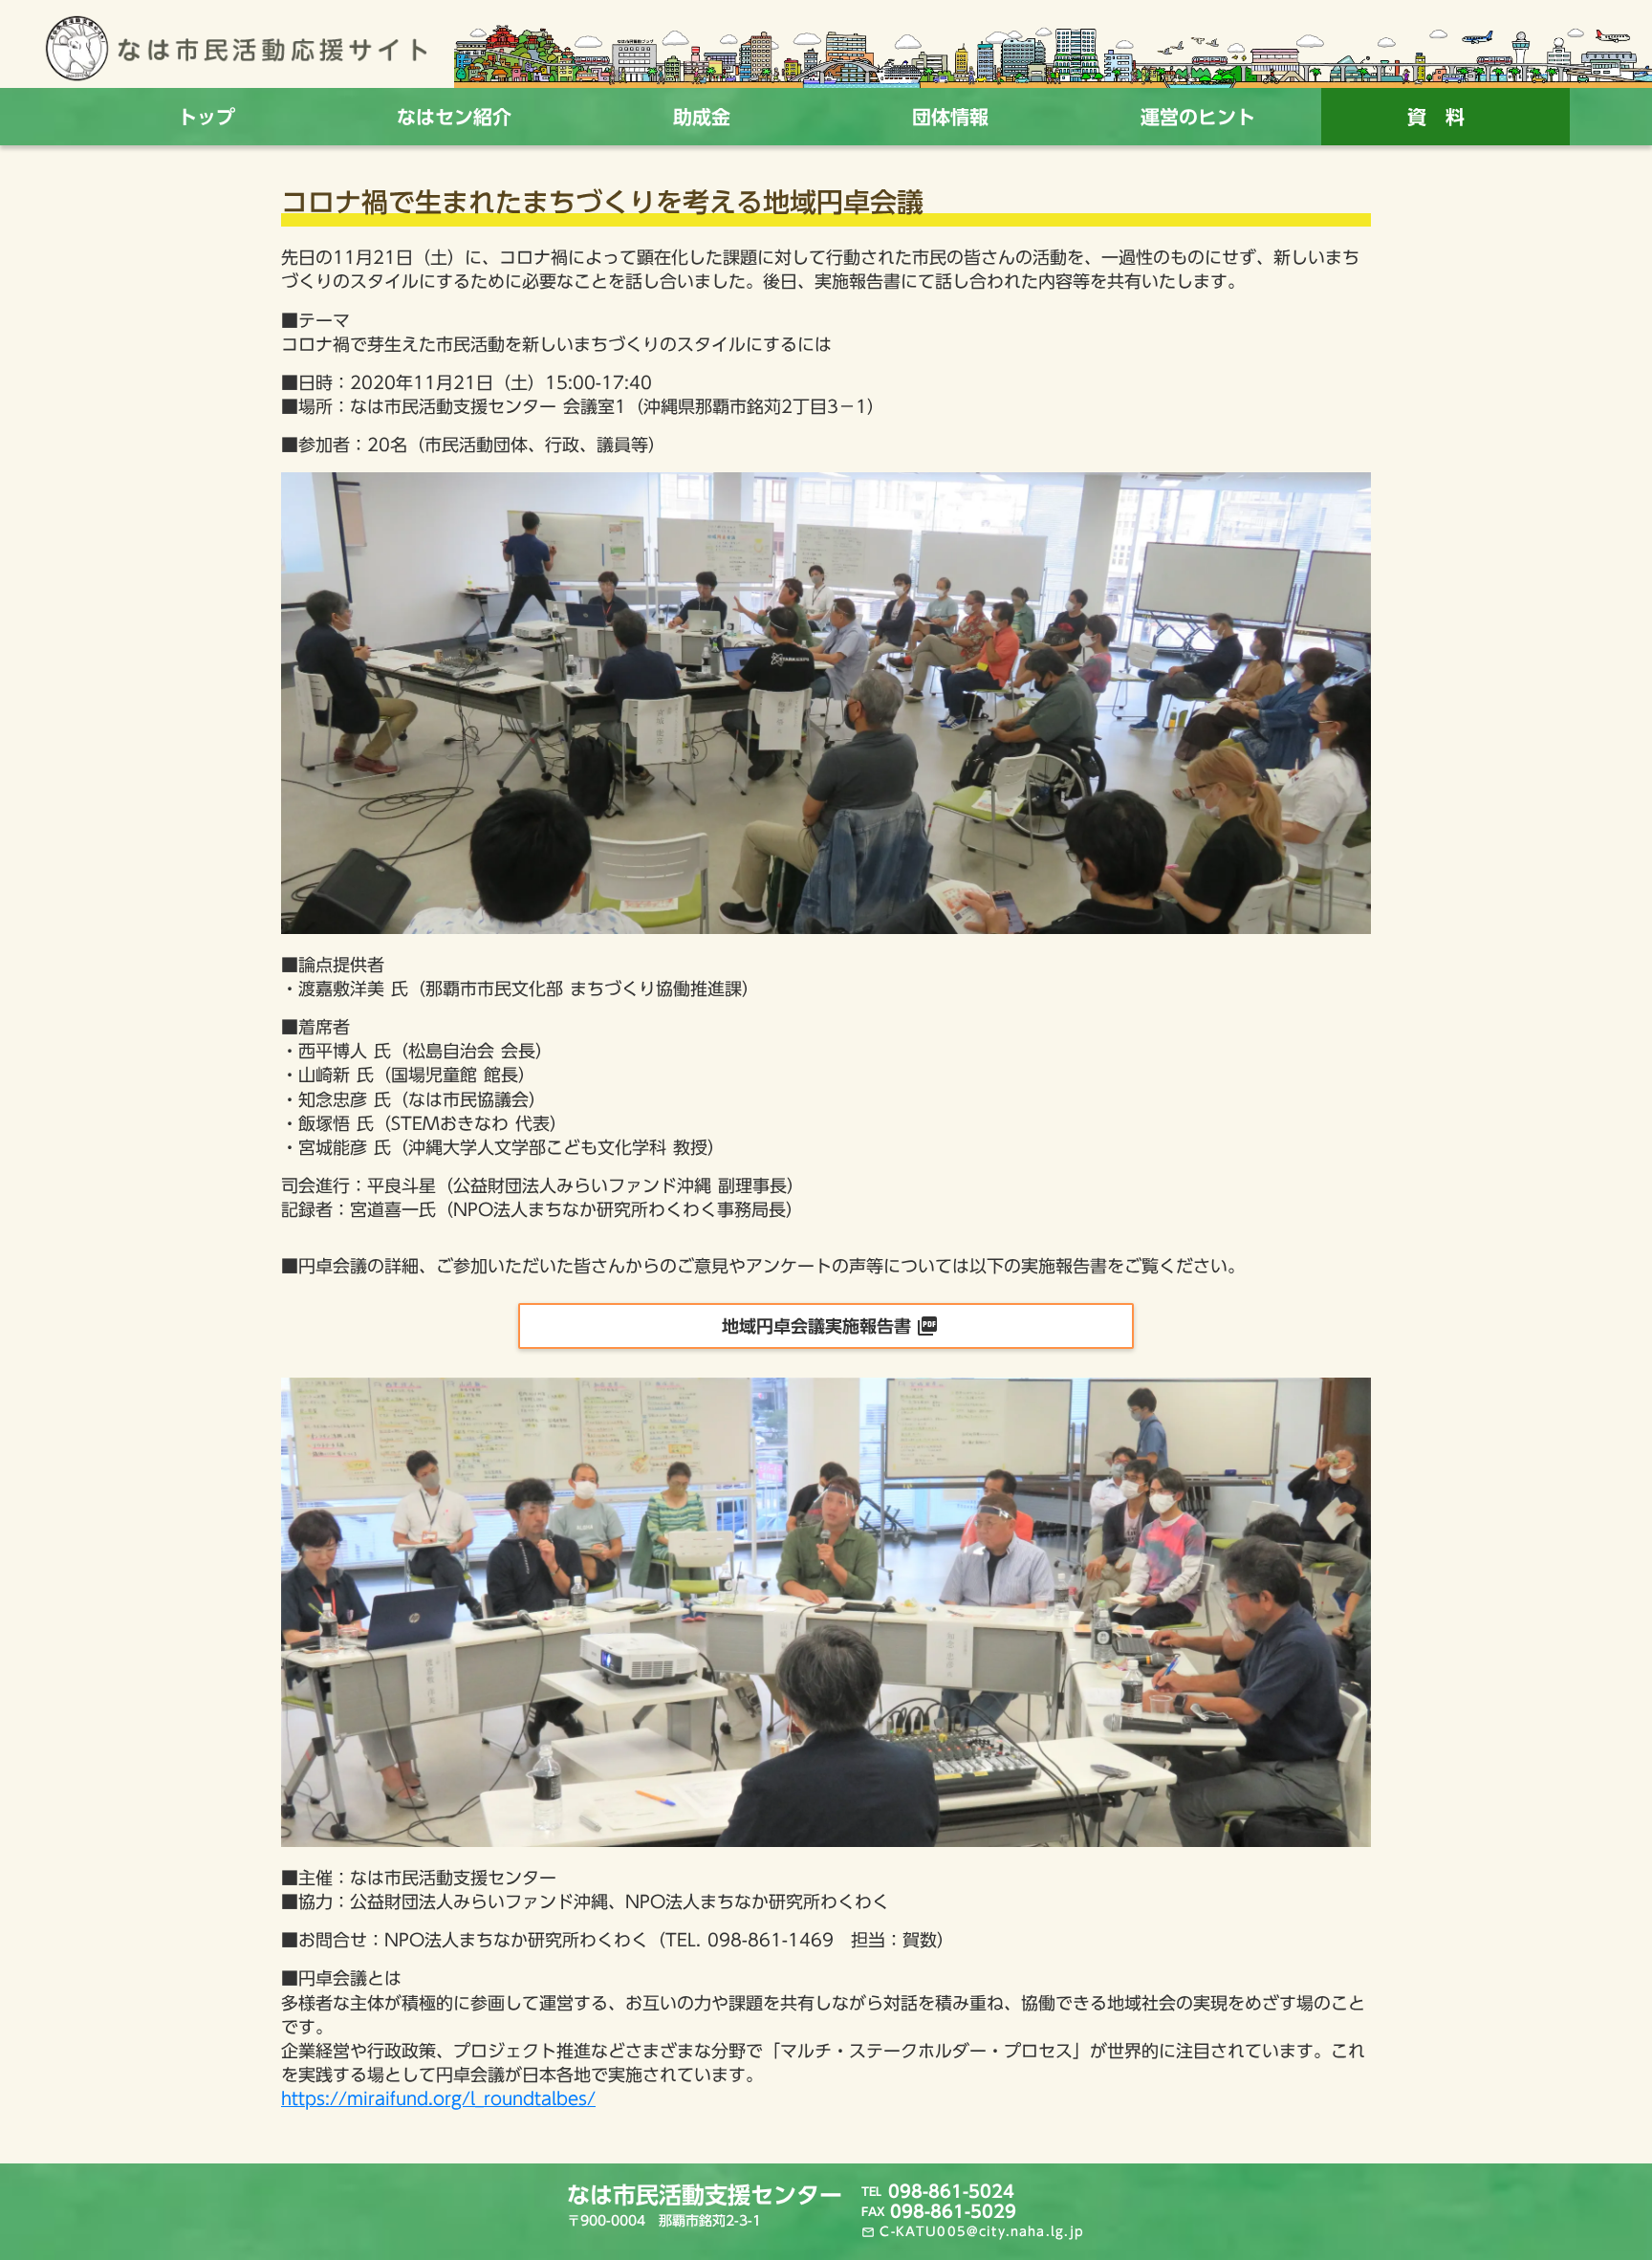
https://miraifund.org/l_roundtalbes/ (438, 2098)
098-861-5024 (951, 2191)
